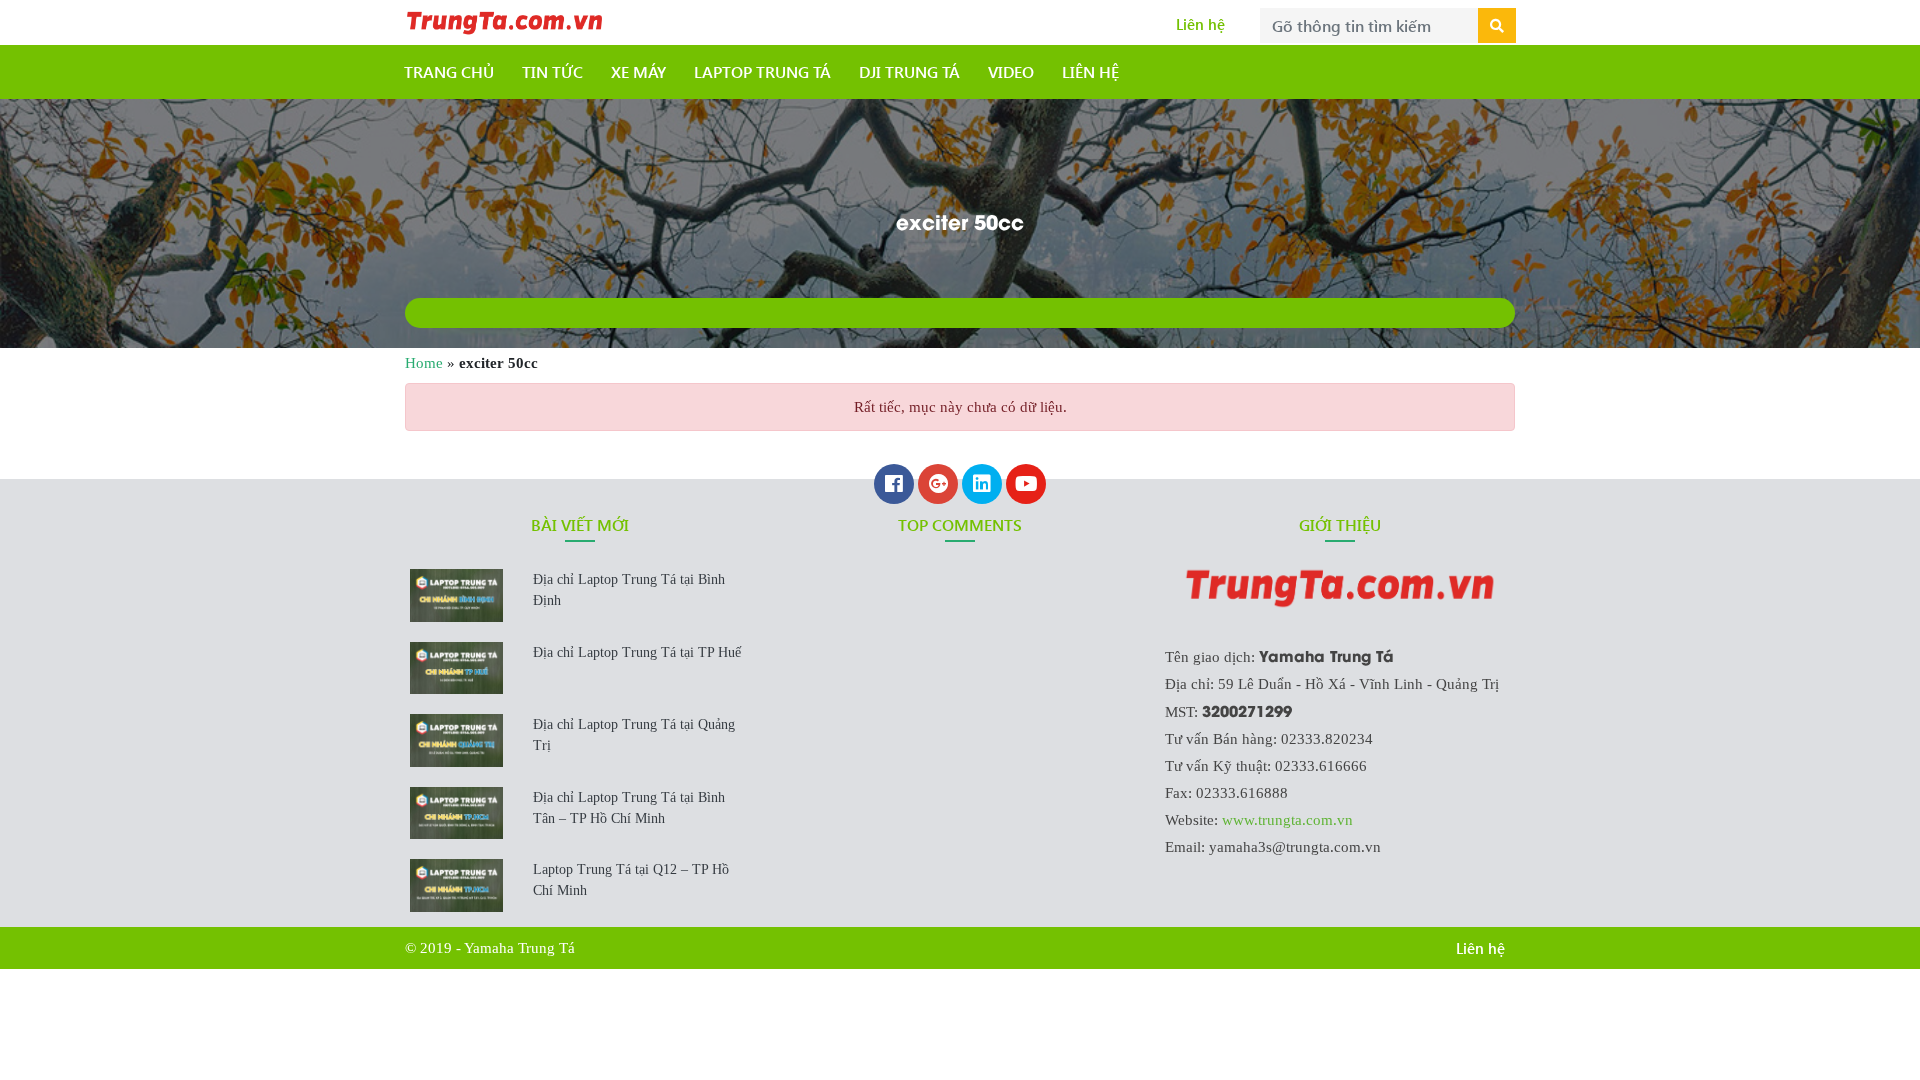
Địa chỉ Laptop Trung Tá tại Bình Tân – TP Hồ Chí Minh (629, 808)
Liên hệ (1200, 24)
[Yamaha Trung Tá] (505, 20)
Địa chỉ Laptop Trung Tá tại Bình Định (629, 590)
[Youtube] (1026, 486)
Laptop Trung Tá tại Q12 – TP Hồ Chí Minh (631, 880)
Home (424, 363)
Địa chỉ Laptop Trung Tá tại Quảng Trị (634, 735)
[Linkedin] (982, 486)
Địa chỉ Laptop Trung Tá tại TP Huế (637, 652)
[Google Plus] (938, 486)
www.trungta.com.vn (1287, 820)
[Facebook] (894, 486)
